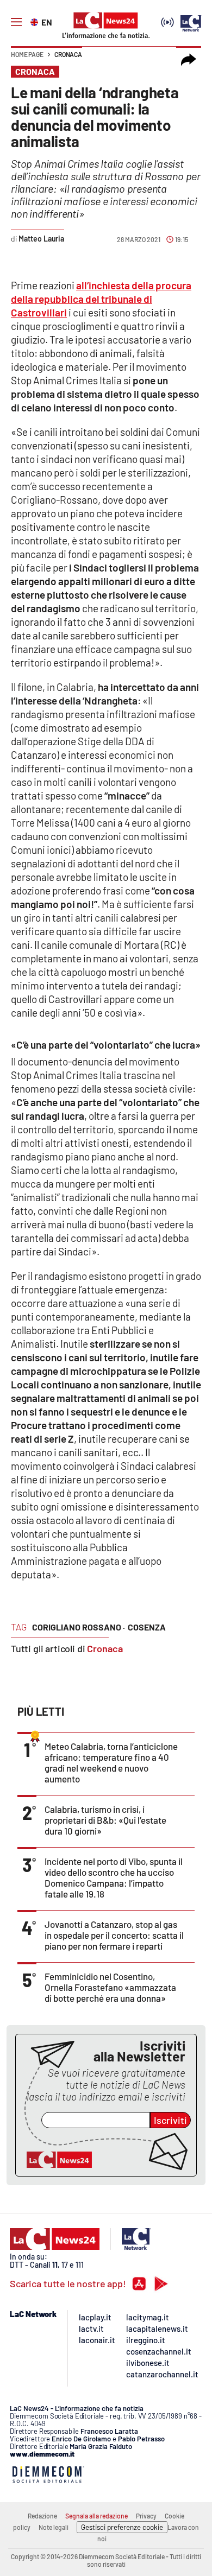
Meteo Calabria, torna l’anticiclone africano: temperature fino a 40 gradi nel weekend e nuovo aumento (111, 1762)
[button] (189, 60)
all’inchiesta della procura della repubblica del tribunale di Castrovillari (101, 299)
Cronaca (68, 54)
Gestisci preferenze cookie (122, 2527)
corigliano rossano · (79, 1627)
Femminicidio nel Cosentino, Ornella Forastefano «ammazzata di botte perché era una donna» (110, 1987)
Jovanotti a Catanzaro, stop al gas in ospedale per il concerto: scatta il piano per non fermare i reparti (114, 1935)
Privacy (146, 2516)
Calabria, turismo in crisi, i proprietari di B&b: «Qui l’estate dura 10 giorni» (105, 1820)
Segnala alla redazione (96, 2516)
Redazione (42, 2516)
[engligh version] (36, 21)
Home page (27, 54)
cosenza (147, 1627)
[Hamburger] (16, 22)
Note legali (54, 2527)
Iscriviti (170, 2120)
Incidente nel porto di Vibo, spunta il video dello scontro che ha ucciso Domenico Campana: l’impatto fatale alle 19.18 (114, 1877)
